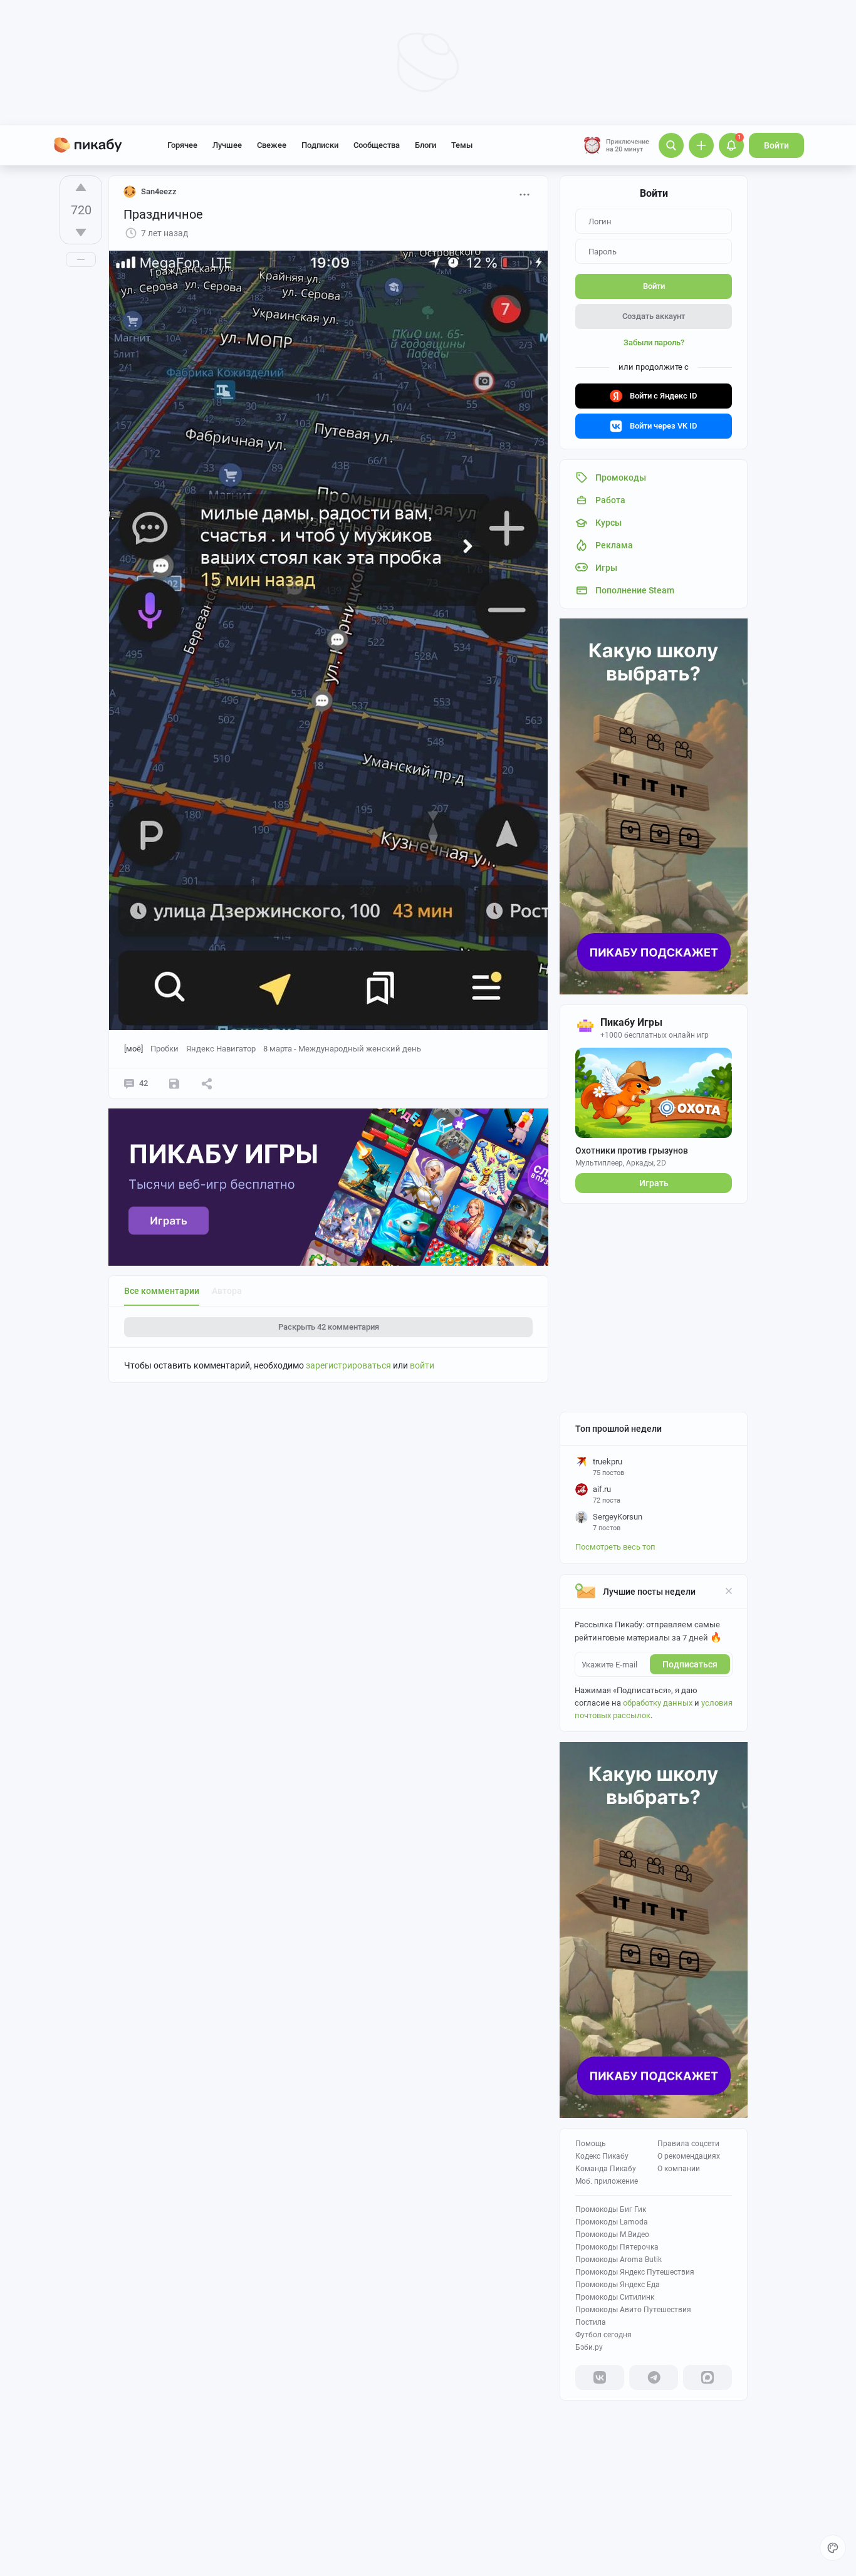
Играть (654, 1183)
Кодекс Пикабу (602, 2156)
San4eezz (159, 191)
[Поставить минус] (81, 232)
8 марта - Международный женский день (342, 1049)
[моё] (133, 1049)
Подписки (320, 145)
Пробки (164, 1049)
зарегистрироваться (348, 1365)
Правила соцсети (688, 2144)
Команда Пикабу (606, 2169)
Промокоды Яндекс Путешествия (635, 2272)
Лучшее (227, 145)
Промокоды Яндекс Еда (618, 2285)
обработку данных (658, 1703)
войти (422, 1365)
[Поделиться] (207, 1083)
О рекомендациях (689, 2156)
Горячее (182, 145)
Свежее (272, 145)
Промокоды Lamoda (612, 2222)
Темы (462, 145)
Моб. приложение (607, 2181)
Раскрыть (329, 1327)
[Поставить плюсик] (81, 187)
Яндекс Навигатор (221, 1049)
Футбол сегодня (603, 2335)
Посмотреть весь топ (615, 1547)
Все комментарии (162, 1291)
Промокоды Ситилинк (615, 2297)
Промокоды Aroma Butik (619, 2260)
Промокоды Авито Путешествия (633, 2310)
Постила (591, 2322)
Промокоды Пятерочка (617, 2247)
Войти (776, 145)
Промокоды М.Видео (612, 2234)
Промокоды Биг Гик (611, 2209)
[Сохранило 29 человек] (174, 1083)
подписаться (690, 1664)
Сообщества (377, 145)
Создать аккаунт (654, 316)
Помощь (591, 2144)
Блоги (425, 145)
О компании (679, 2169)
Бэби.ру (589, 2347)
